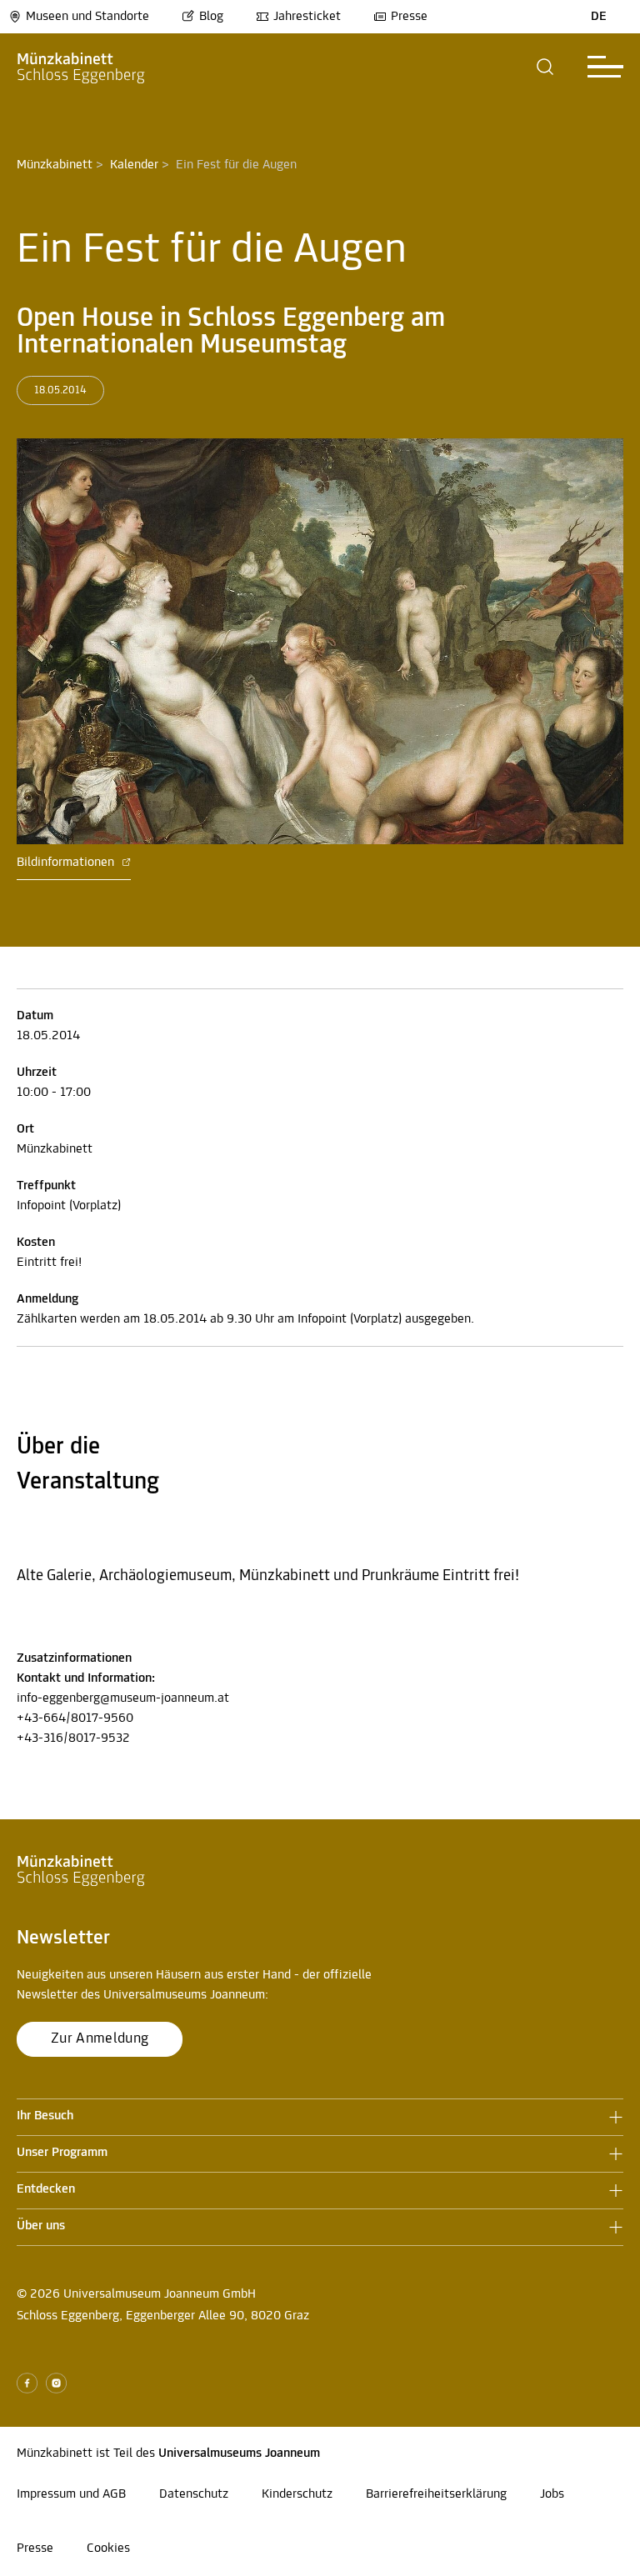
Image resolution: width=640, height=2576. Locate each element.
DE (599, 17)
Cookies (108, 2548)
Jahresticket (307, 17)
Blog (211, 17)
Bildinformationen (67, 863)
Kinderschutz (297, 2494)
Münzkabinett (55, 165)
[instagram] (56, 2383)
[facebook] (27, 2383)
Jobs (552, 2494)
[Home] (81, 67)
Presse (409, 17)
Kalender (134, 165)
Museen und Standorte (87, 17)
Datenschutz (194, 2494)
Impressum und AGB (71, 2494)
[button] (545, 67)
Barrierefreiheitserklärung (436, 2494)
